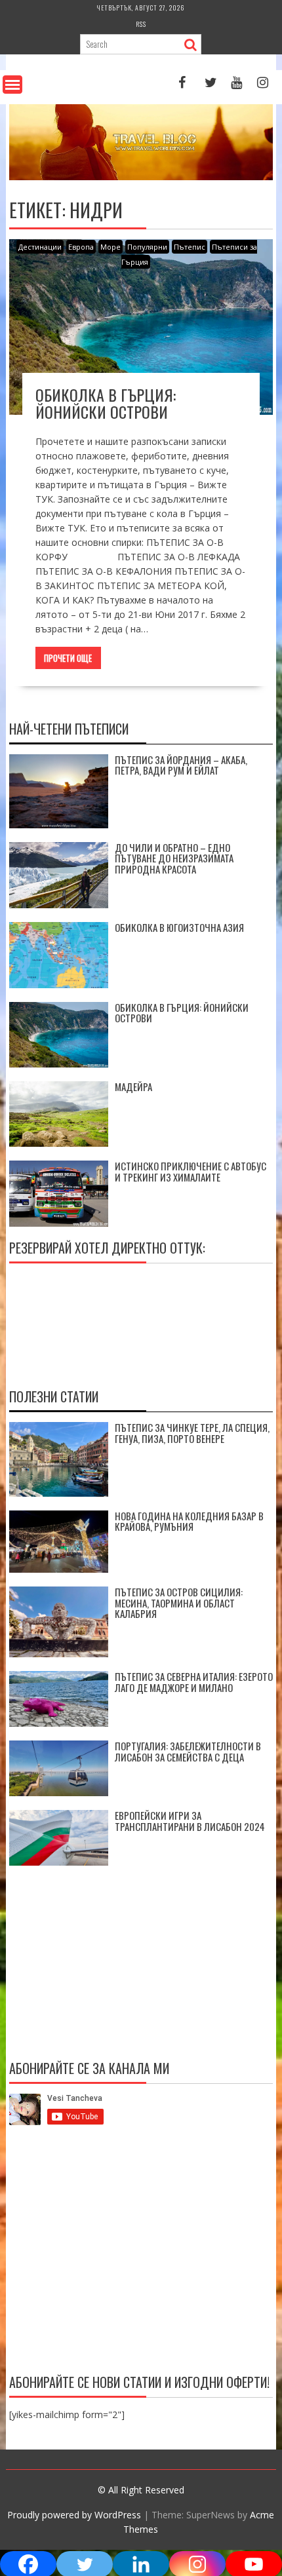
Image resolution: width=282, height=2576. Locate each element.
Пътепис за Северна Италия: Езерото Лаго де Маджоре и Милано (194, 1682)
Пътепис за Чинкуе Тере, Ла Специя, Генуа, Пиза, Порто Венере (192, 1433)
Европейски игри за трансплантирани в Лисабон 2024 (190, 1821)
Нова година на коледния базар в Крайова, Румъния (189, 1521)
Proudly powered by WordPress (74, 2515)
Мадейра (133, 1086)
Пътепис (190, 247)
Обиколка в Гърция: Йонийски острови (106, 403)
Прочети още (68, 658)
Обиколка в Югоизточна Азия (179, 927)
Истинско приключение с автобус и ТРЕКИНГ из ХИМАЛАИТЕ (191, 1171)
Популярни (147, 247)
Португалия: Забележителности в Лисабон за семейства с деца (188, 1751)
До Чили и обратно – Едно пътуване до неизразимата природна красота (174, 858)
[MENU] (12, 85)
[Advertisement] (141, 2252)
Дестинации (40, 247)
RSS (141, 24)
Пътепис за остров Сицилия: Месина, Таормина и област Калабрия (179, 1603)
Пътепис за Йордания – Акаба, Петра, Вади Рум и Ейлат (181, 765)
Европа (81, 247)
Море (111, 247)
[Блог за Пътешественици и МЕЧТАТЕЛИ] (141, 177)
